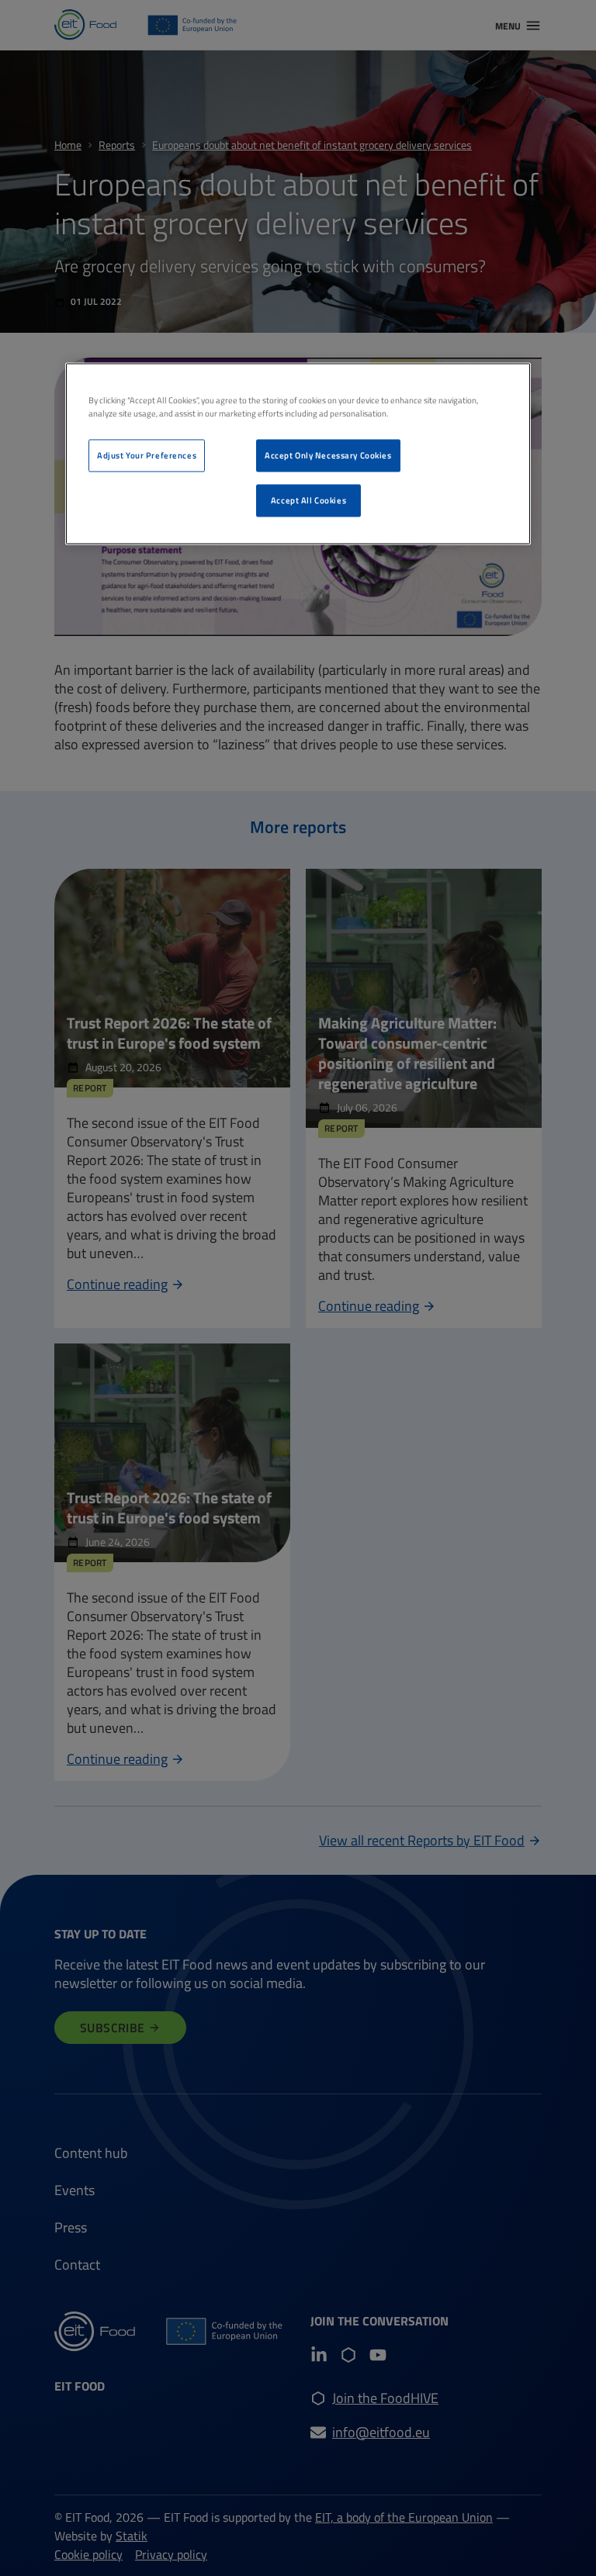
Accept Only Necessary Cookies (328, 456)
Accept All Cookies (308, 501)
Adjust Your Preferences (147, 456)
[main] (298, 454)
